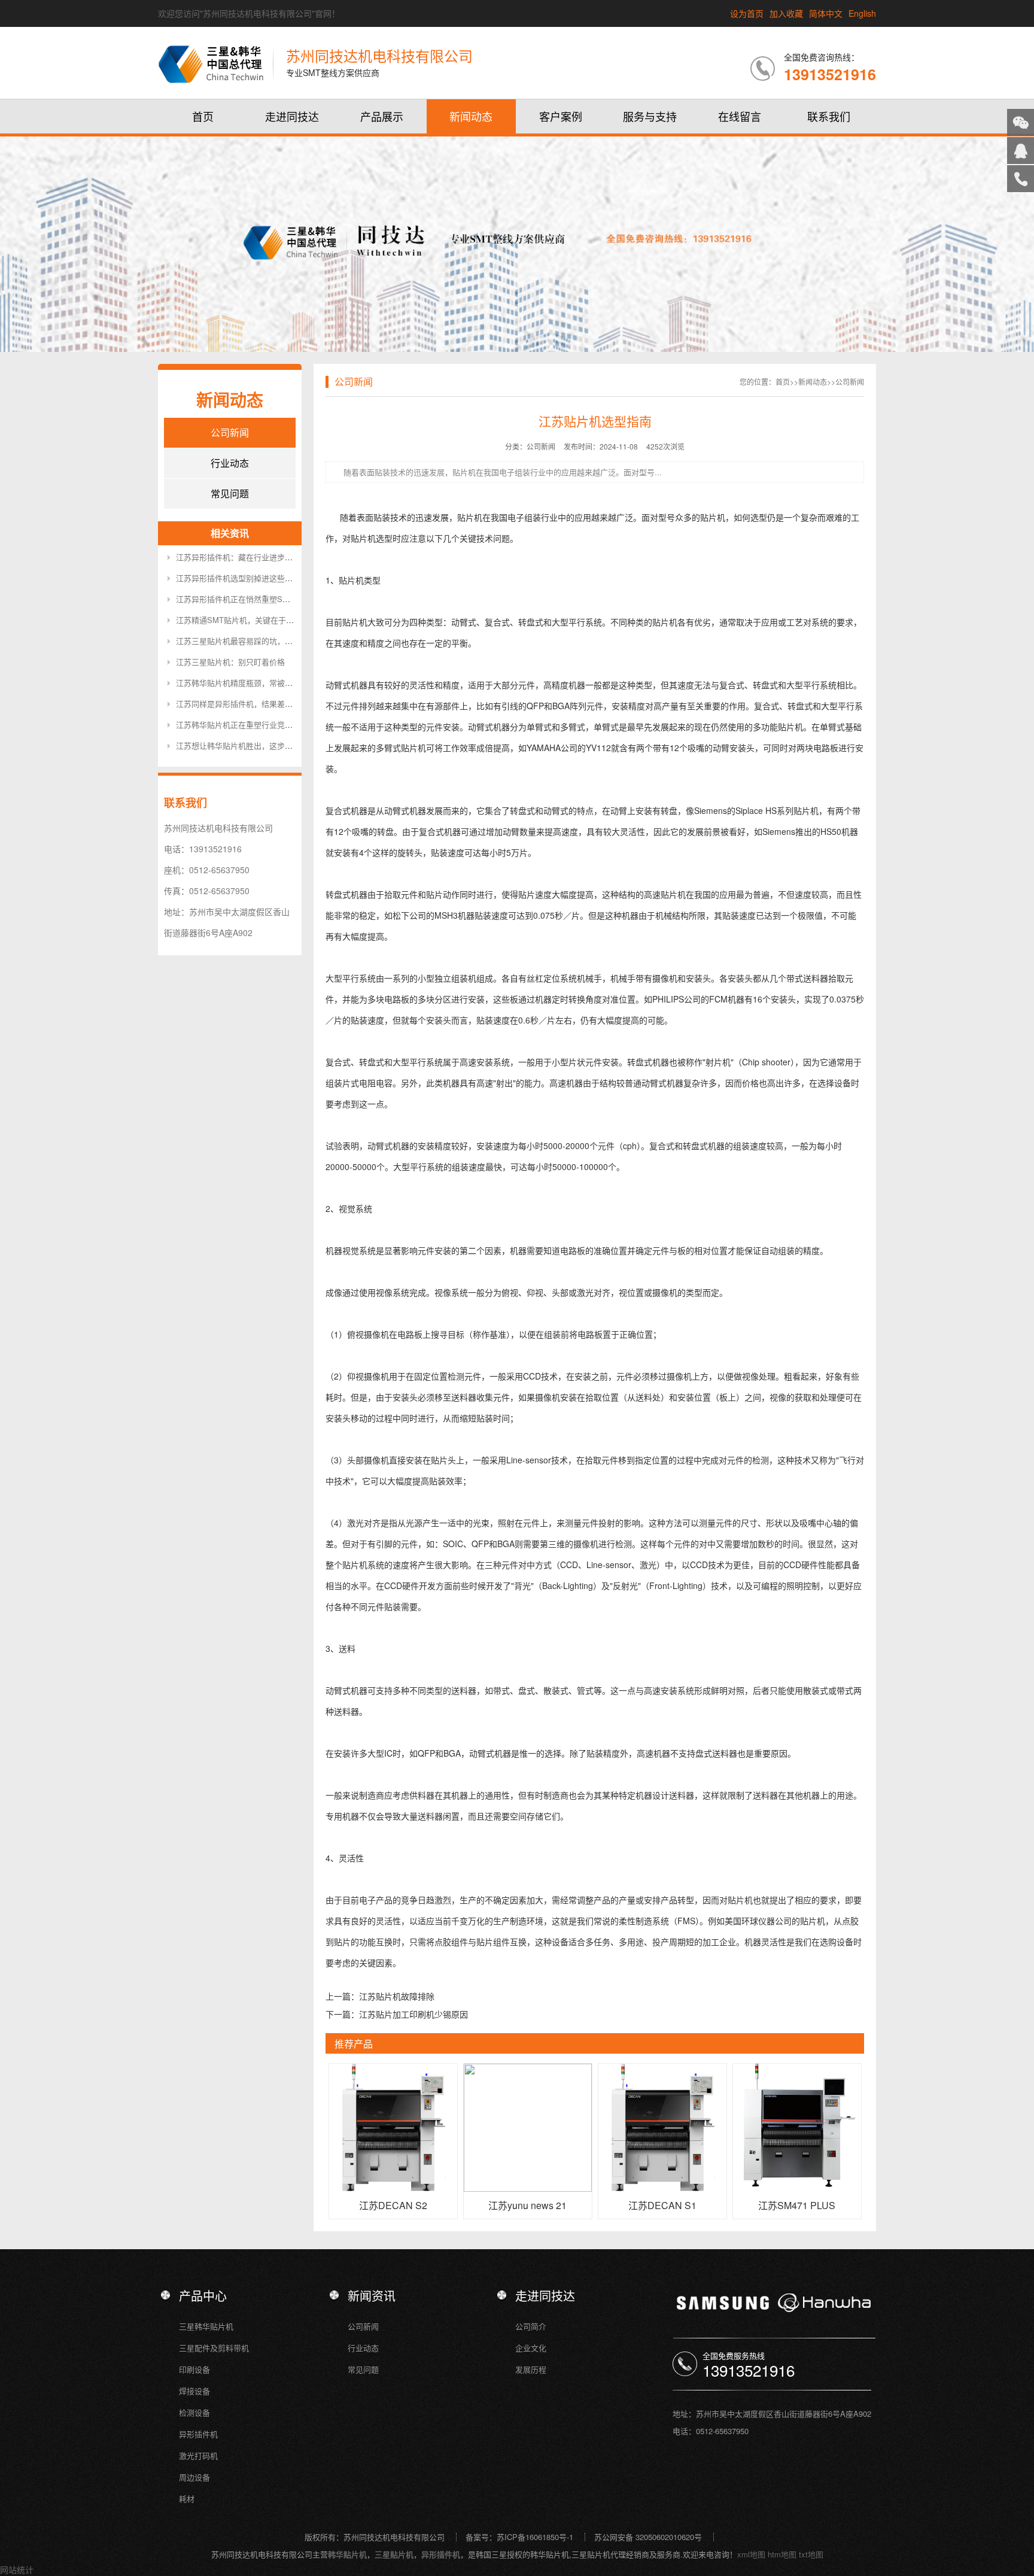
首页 (203, 116)
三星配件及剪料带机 (214, 2348)
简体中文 (826, 13)
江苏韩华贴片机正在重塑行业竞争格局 (242, 724)
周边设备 (194, 2477)
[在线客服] (1021, 151)
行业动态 (230, 463)
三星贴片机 (394, 2554)
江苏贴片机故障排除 (397, 1996)
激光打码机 (198, 2455)
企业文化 (531, 2348)
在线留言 (740, 116)
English (862, 13)
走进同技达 (292, 116)
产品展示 (382, 116)
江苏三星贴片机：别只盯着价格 (230, 662)
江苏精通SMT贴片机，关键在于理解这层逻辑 (254, 620)
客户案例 (561, 116)
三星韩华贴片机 (206, 2326)
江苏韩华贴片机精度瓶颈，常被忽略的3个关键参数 (264, 683)
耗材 (187, 2498)
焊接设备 (194, 2391)
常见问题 (230, 493)
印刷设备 (194, 2369)
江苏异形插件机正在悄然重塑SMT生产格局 (250, 599)
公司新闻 (230, 432)
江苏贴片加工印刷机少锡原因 (413, 2014)
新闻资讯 (372, 2296)
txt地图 (811, 2554)
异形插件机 (198, 2434)
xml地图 (751, 2554)
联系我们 (829, 116)
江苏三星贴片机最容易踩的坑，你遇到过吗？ (254, 641)
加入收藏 (786, 13)
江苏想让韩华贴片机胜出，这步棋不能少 (246, 745)
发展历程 (531, 2369)
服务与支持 (650, 116)
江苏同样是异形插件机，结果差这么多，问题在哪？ (265, 704)
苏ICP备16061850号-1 (535, 2537)
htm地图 (782, 2554)
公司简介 (531, 2326)
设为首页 (747, 13)
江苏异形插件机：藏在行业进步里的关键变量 (254, 557)
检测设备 (194, 2412)
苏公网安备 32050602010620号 (648, 2537)
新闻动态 (471, 116)
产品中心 (203, 2296)
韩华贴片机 (347, 2554)
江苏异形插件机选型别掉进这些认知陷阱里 (250, 578)
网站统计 (17, 2569)
